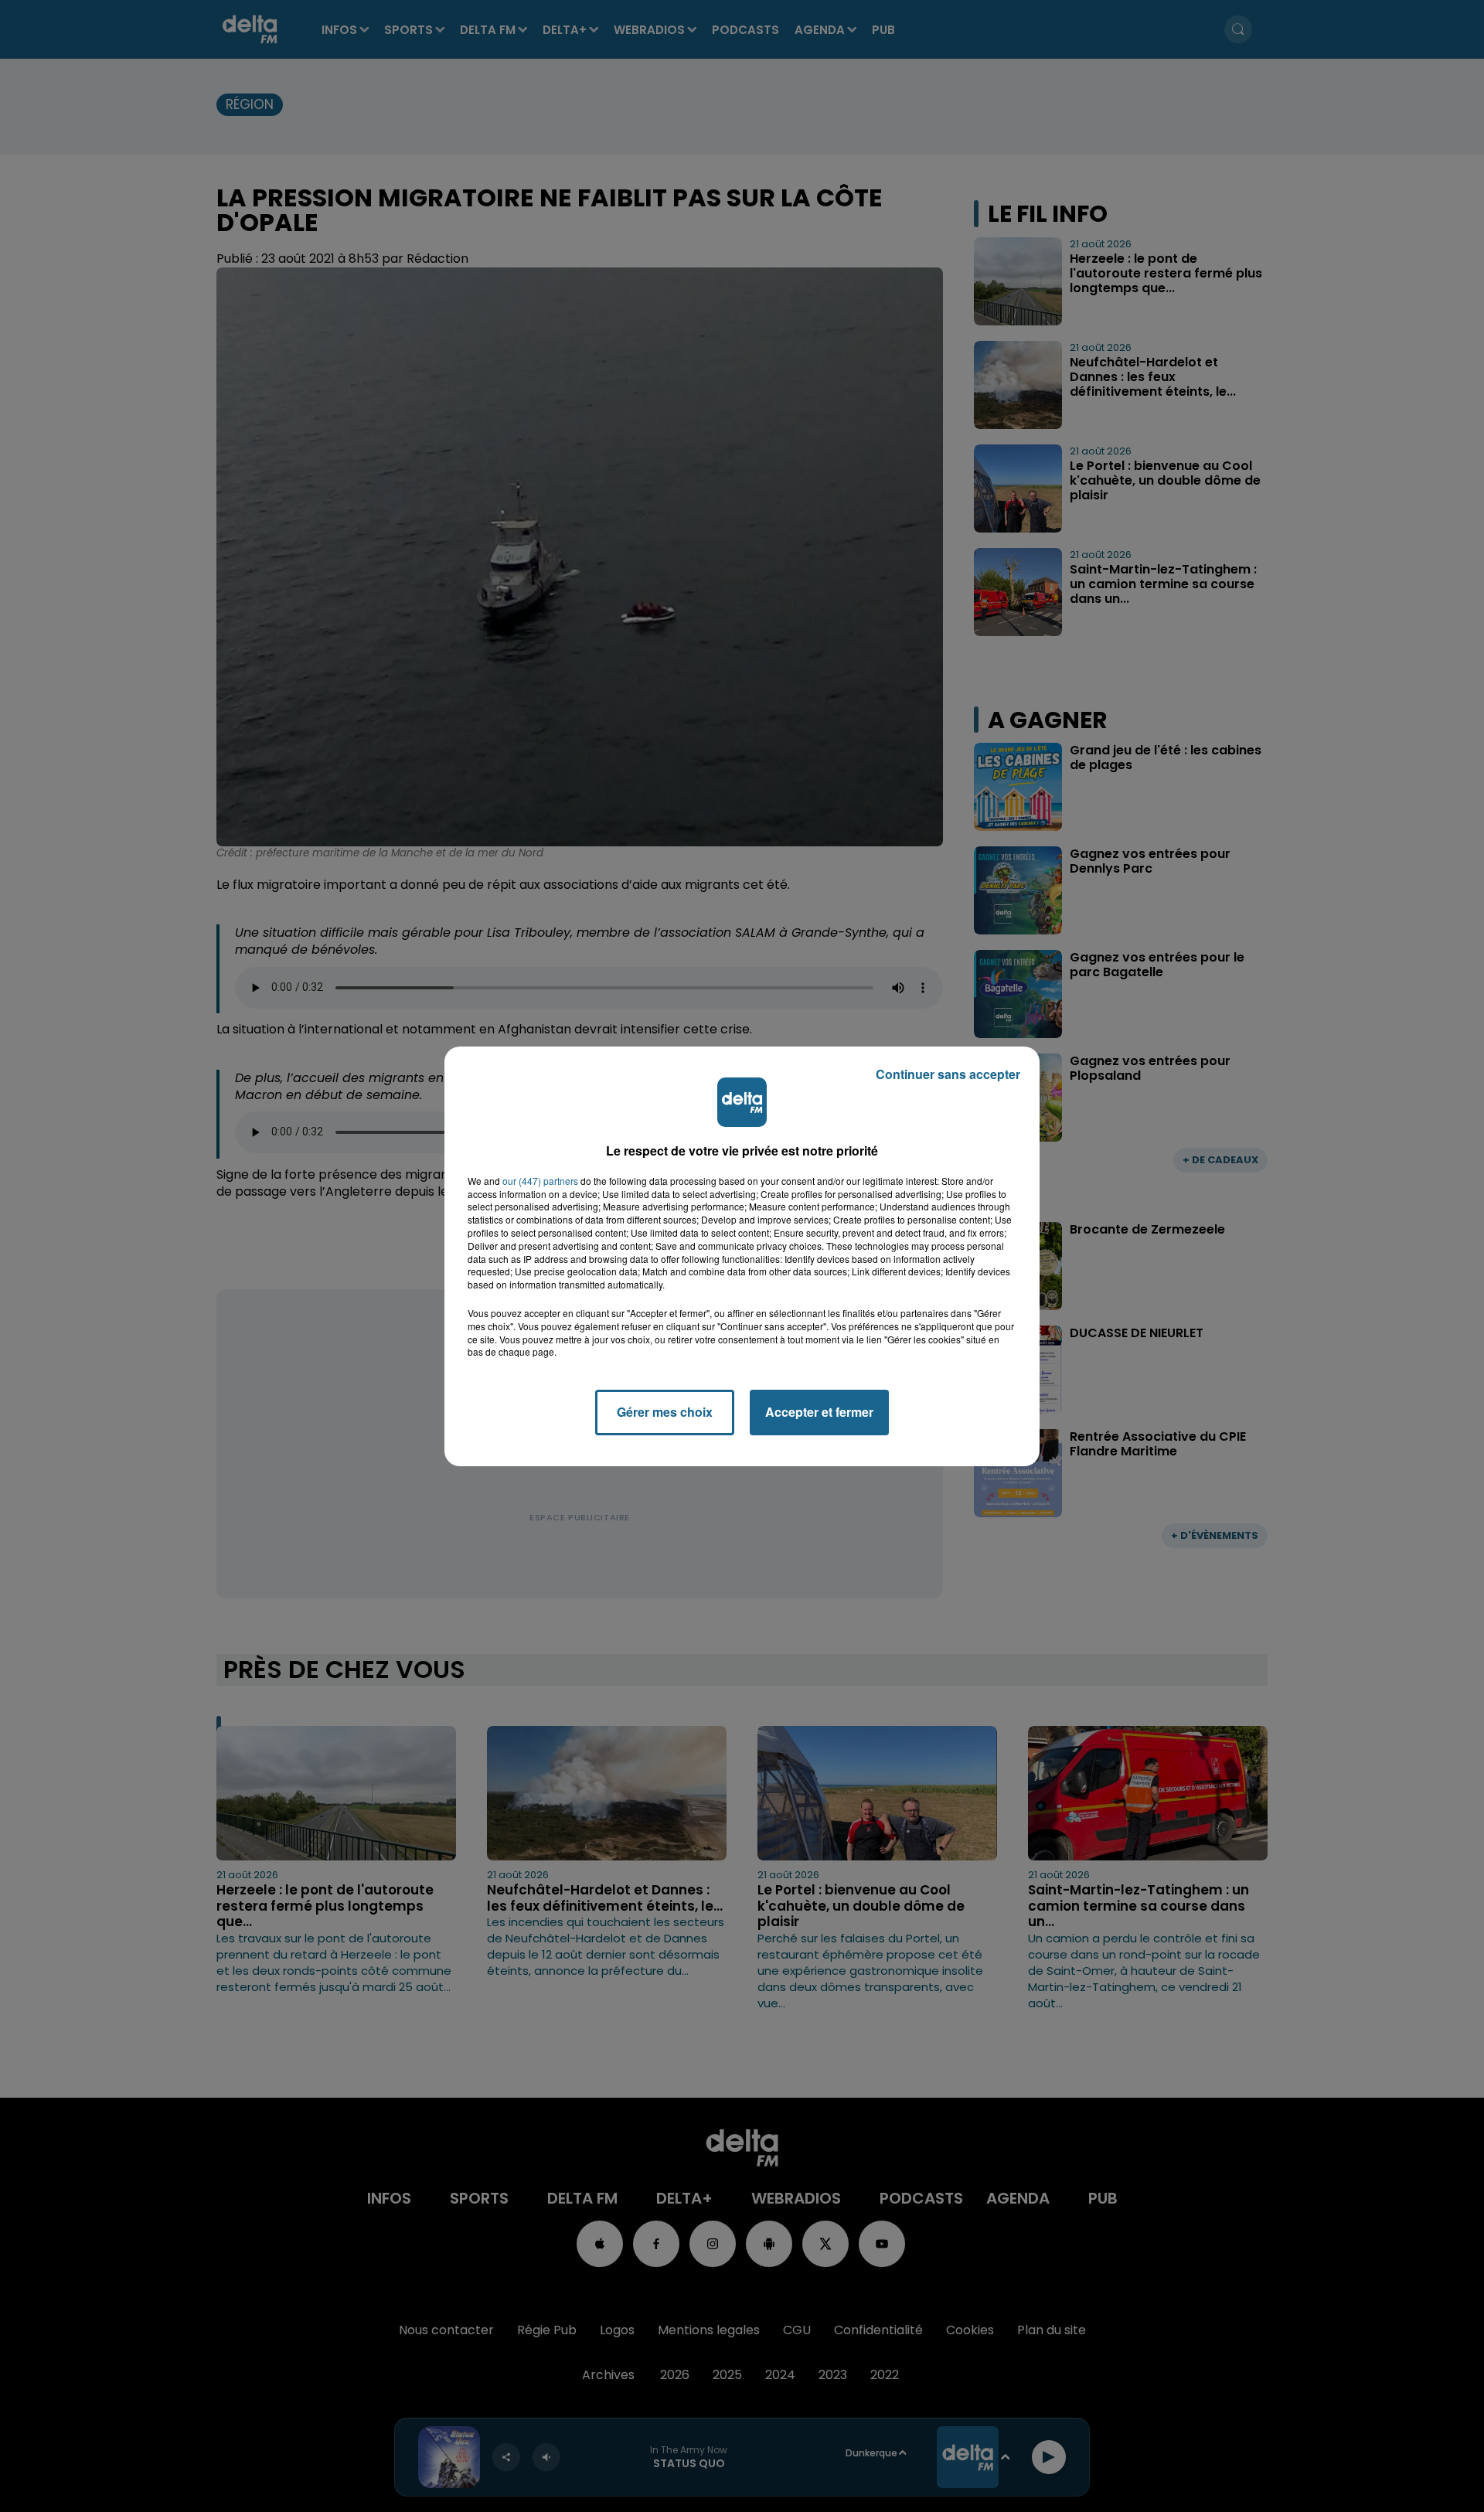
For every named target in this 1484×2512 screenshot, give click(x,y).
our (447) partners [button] (540, 1181)
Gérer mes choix (665, 1412)
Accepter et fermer (819, 1412)
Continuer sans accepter (948, 1074)
